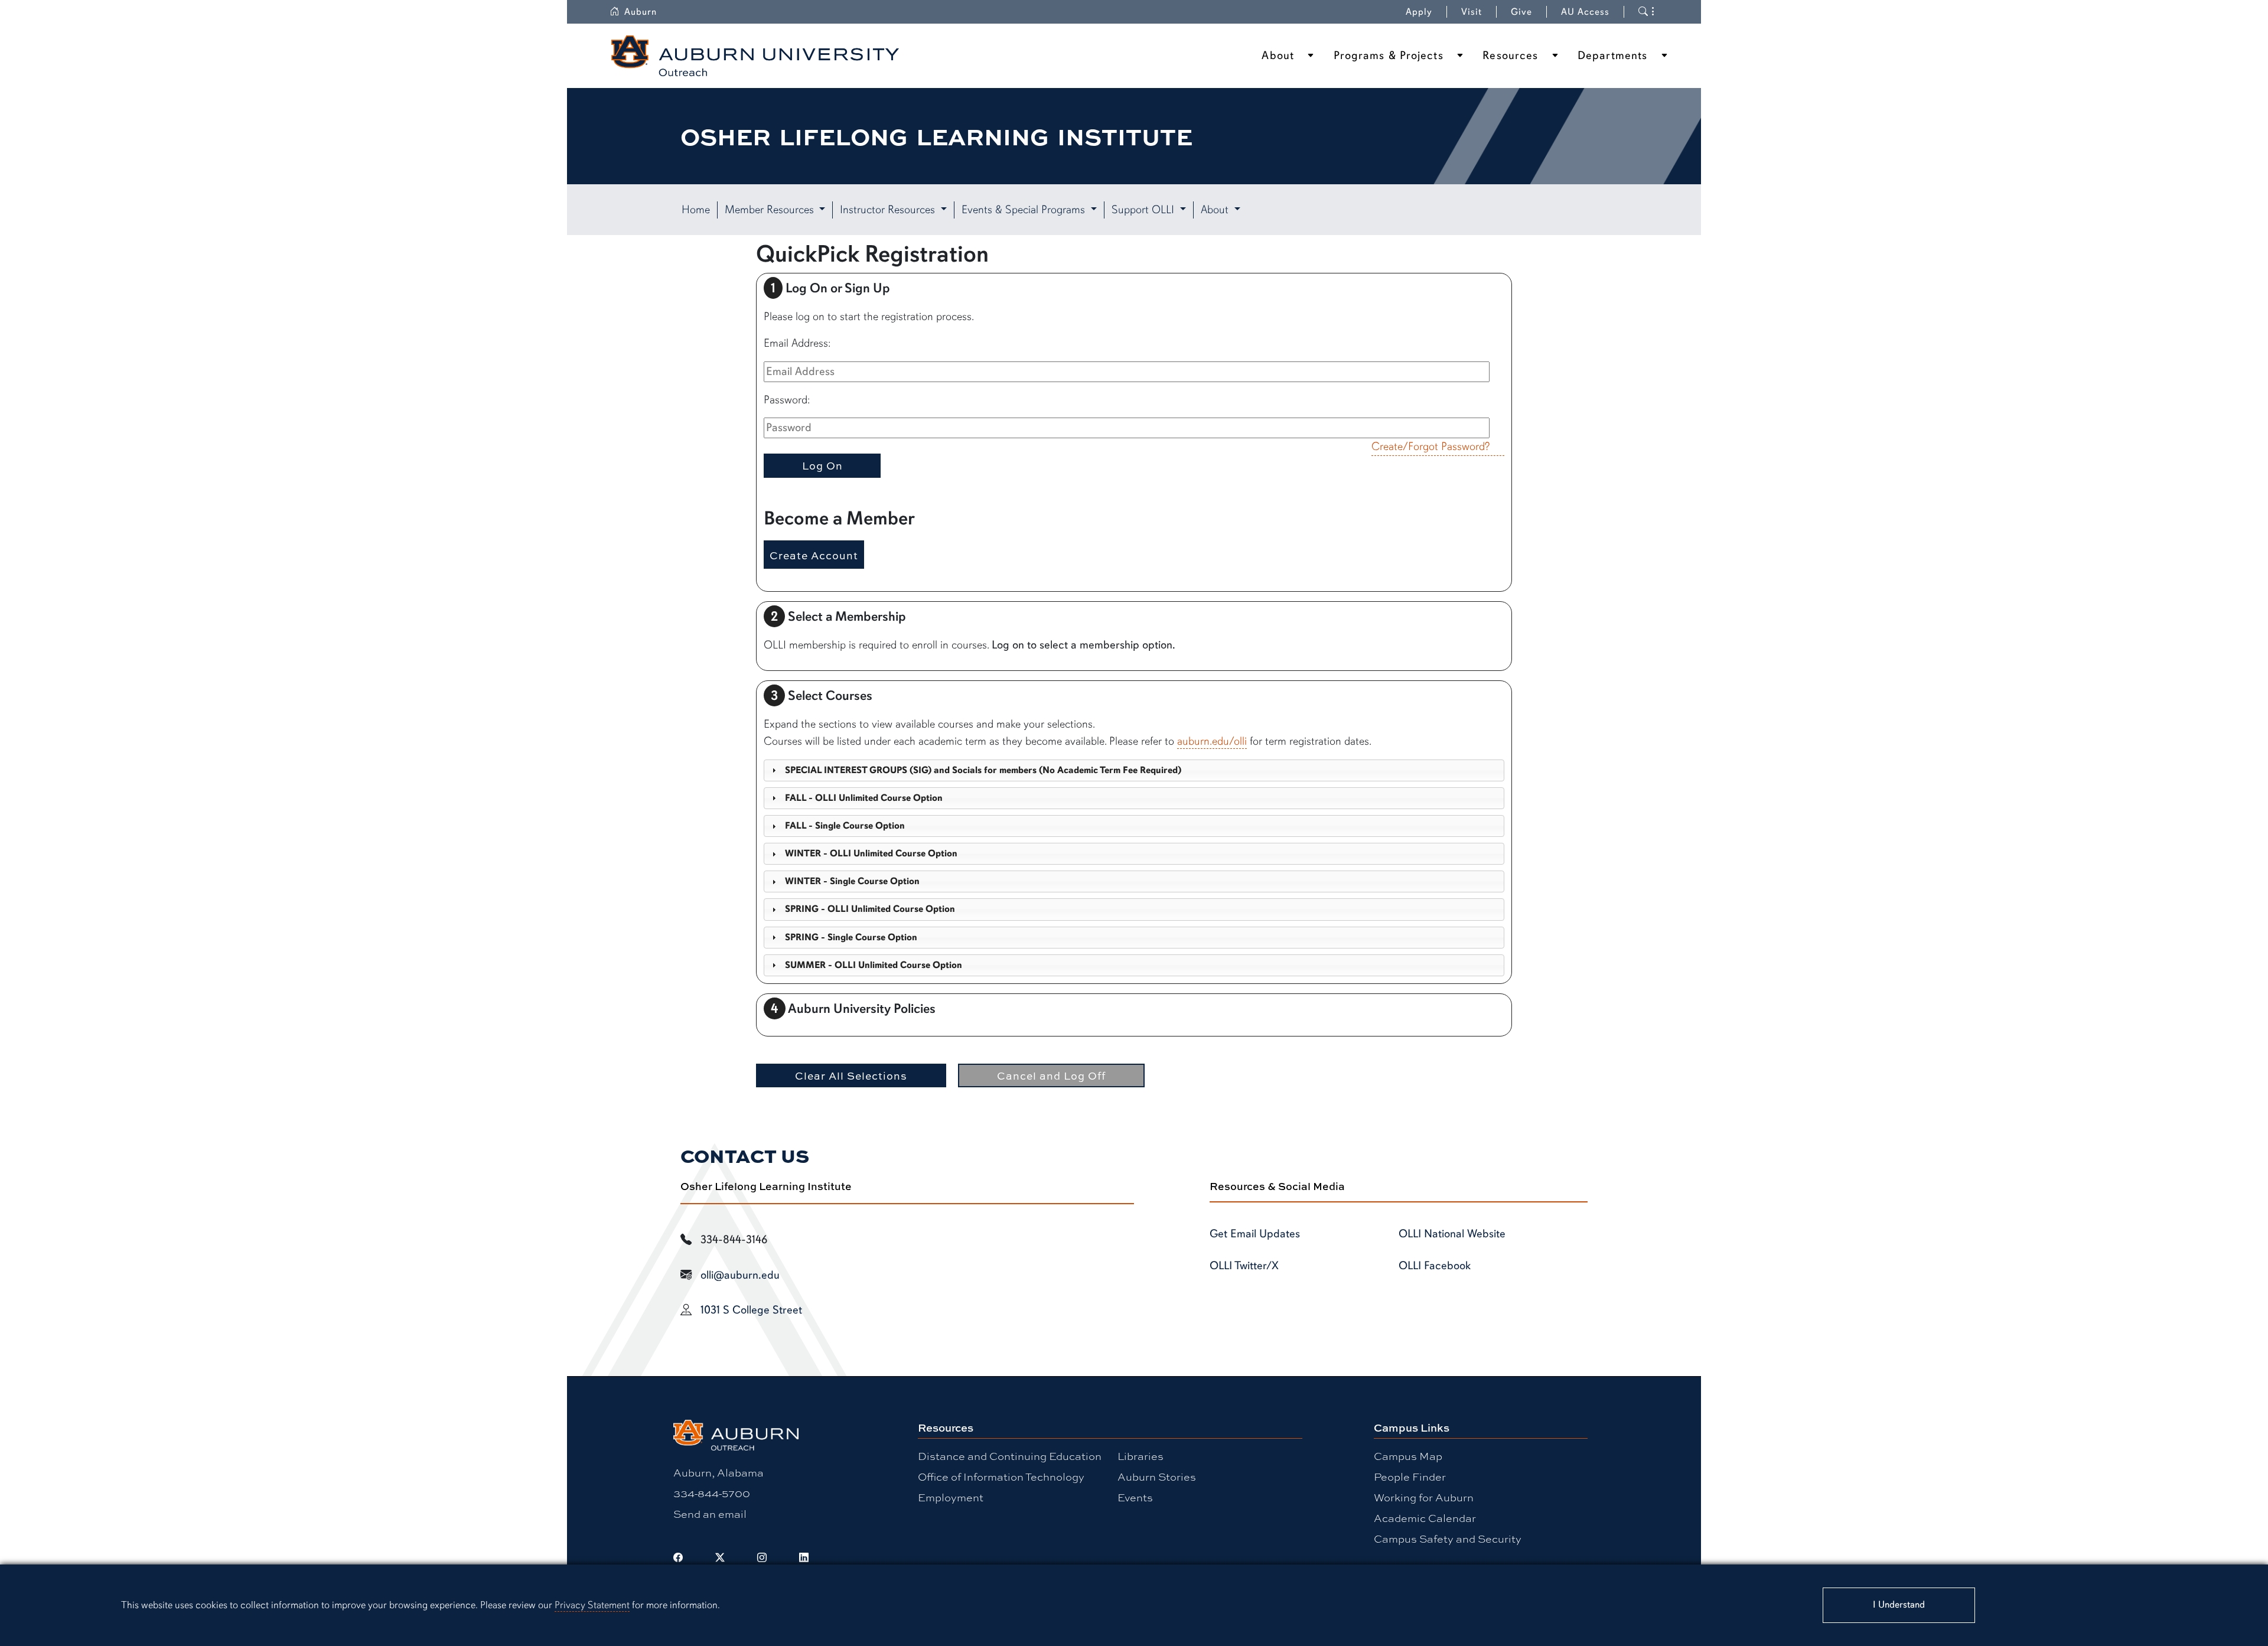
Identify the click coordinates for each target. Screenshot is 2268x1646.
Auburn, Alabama (718, 1472)
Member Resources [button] (771, 210)
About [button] (1216, 210)
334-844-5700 (712, 1493)
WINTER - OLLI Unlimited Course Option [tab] (871, 853)
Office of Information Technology (1001, 1476)
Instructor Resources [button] (889, 210)
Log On (822, 465)
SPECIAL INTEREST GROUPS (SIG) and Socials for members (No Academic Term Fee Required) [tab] (983, 770)
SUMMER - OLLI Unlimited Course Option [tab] (874, 965)
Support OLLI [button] (1144, 210)
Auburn (641, 12)
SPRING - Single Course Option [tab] (851, 937)
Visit (1472, 12)
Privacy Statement (592, 1605)
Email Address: (797, 343)
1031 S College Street (751, 1310)
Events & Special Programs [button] (1025, 210)
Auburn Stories (1157, 1476)
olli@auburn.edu (740, 1275)
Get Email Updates (1255, 1234)
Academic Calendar (1425, 1518)
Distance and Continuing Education (1010, 1456)
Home (696, 210)
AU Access (1585, 12)
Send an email (710, 1514)
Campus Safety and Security (1448, 1539)
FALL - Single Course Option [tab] (845, 826)
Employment (951, 1497)
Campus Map (1408, 1456)
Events (1135, 1497)
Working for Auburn (1424, 1497)
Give (1521, 12)
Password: (787, 400)
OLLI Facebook (1435, 1266)
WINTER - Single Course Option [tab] (852, 881)
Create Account (814, 555)
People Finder (1410, 1476)
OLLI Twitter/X (1244, 1266)
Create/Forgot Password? (1430, 446)
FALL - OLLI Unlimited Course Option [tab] (864, 798)
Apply (1419, 12)
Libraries (1140, 1456)
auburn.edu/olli (1212, 741)
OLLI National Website (1452, 1234)
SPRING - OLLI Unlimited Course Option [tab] (870, 909)
